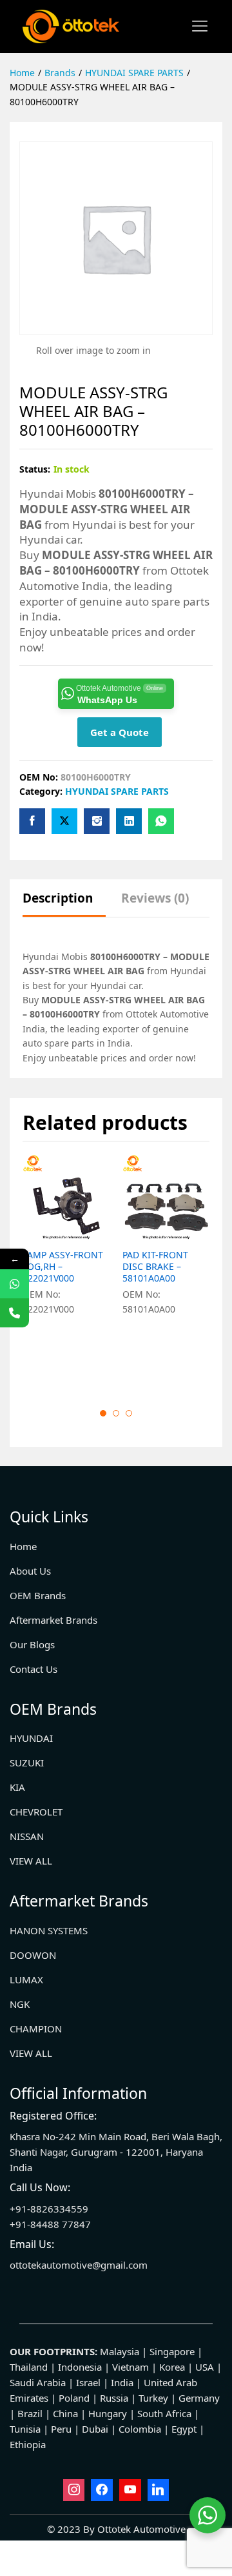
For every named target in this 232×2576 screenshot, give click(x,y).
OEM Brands (38, 1595)
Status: (35, 469)
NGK (20, 2004)
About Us (30, 1571)
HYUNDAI (31, 1738)
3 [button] (129, 1413)
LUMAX (26, 1979)
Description (58, 898)
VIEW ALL (31, 1861)
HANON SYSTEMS (49, 1930)
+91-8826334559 (49, 2209)
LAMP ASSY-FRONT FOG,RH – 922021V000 (63, 1267)
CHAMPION (36, 2029)
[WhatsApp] (15, 1284)
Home (23, 1546)
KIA (17, 1787)
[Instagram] (74, 2490)
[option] (66, 1271)
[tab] (64, 904)
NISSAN (27, 1836)
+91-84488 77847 (50, 2224)
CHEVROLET (36, 1812)
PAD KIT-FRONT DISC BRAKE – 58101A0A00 (155, 1267)
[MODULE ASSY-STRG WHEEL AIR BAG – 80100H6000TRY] (32, 821)
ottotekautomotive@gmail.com (79, 2265)
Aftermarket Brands (53, 1620)
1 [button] (103, 1413)
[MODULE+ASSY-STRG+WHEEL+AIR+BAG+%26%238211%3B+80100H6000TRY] (64, 821)
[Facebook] (102, 2490)
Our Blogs (32, 1644)
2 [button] (116, 1413)
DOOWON (33, 1955)
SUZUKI (27, 1763)
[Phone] (15, 1313)
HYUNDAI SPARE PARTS (117, 791)
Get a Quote (120, 732)
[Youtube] (130, 2490)
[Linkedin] (159, 2490)
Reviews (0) (155, 898)
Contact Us (34, 1669)
